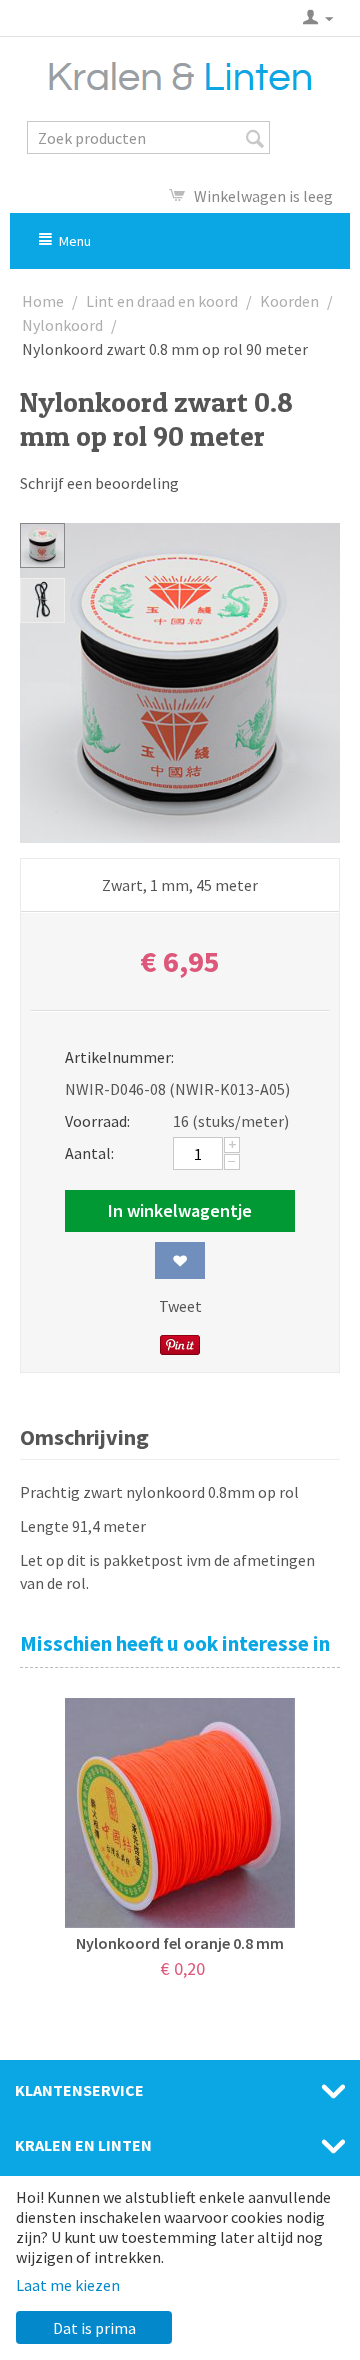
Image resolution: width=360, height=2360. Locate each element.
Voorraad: (97, 1121)
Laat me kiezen (68, 2285)
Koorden (289, 301)
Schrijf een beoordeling (99, 483)
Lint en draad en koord (162, 301)
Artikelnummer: (112, 1057)
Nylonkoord (62, 325)
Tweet (180, 1306)
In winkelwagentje (180, 1210)
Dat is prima (94, 2328)
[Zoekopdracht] (255, 139)
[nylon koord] (180, 683)
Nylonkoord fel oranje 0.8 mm (180, 1943)
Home (43, 301)
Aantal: (89, 1153)
